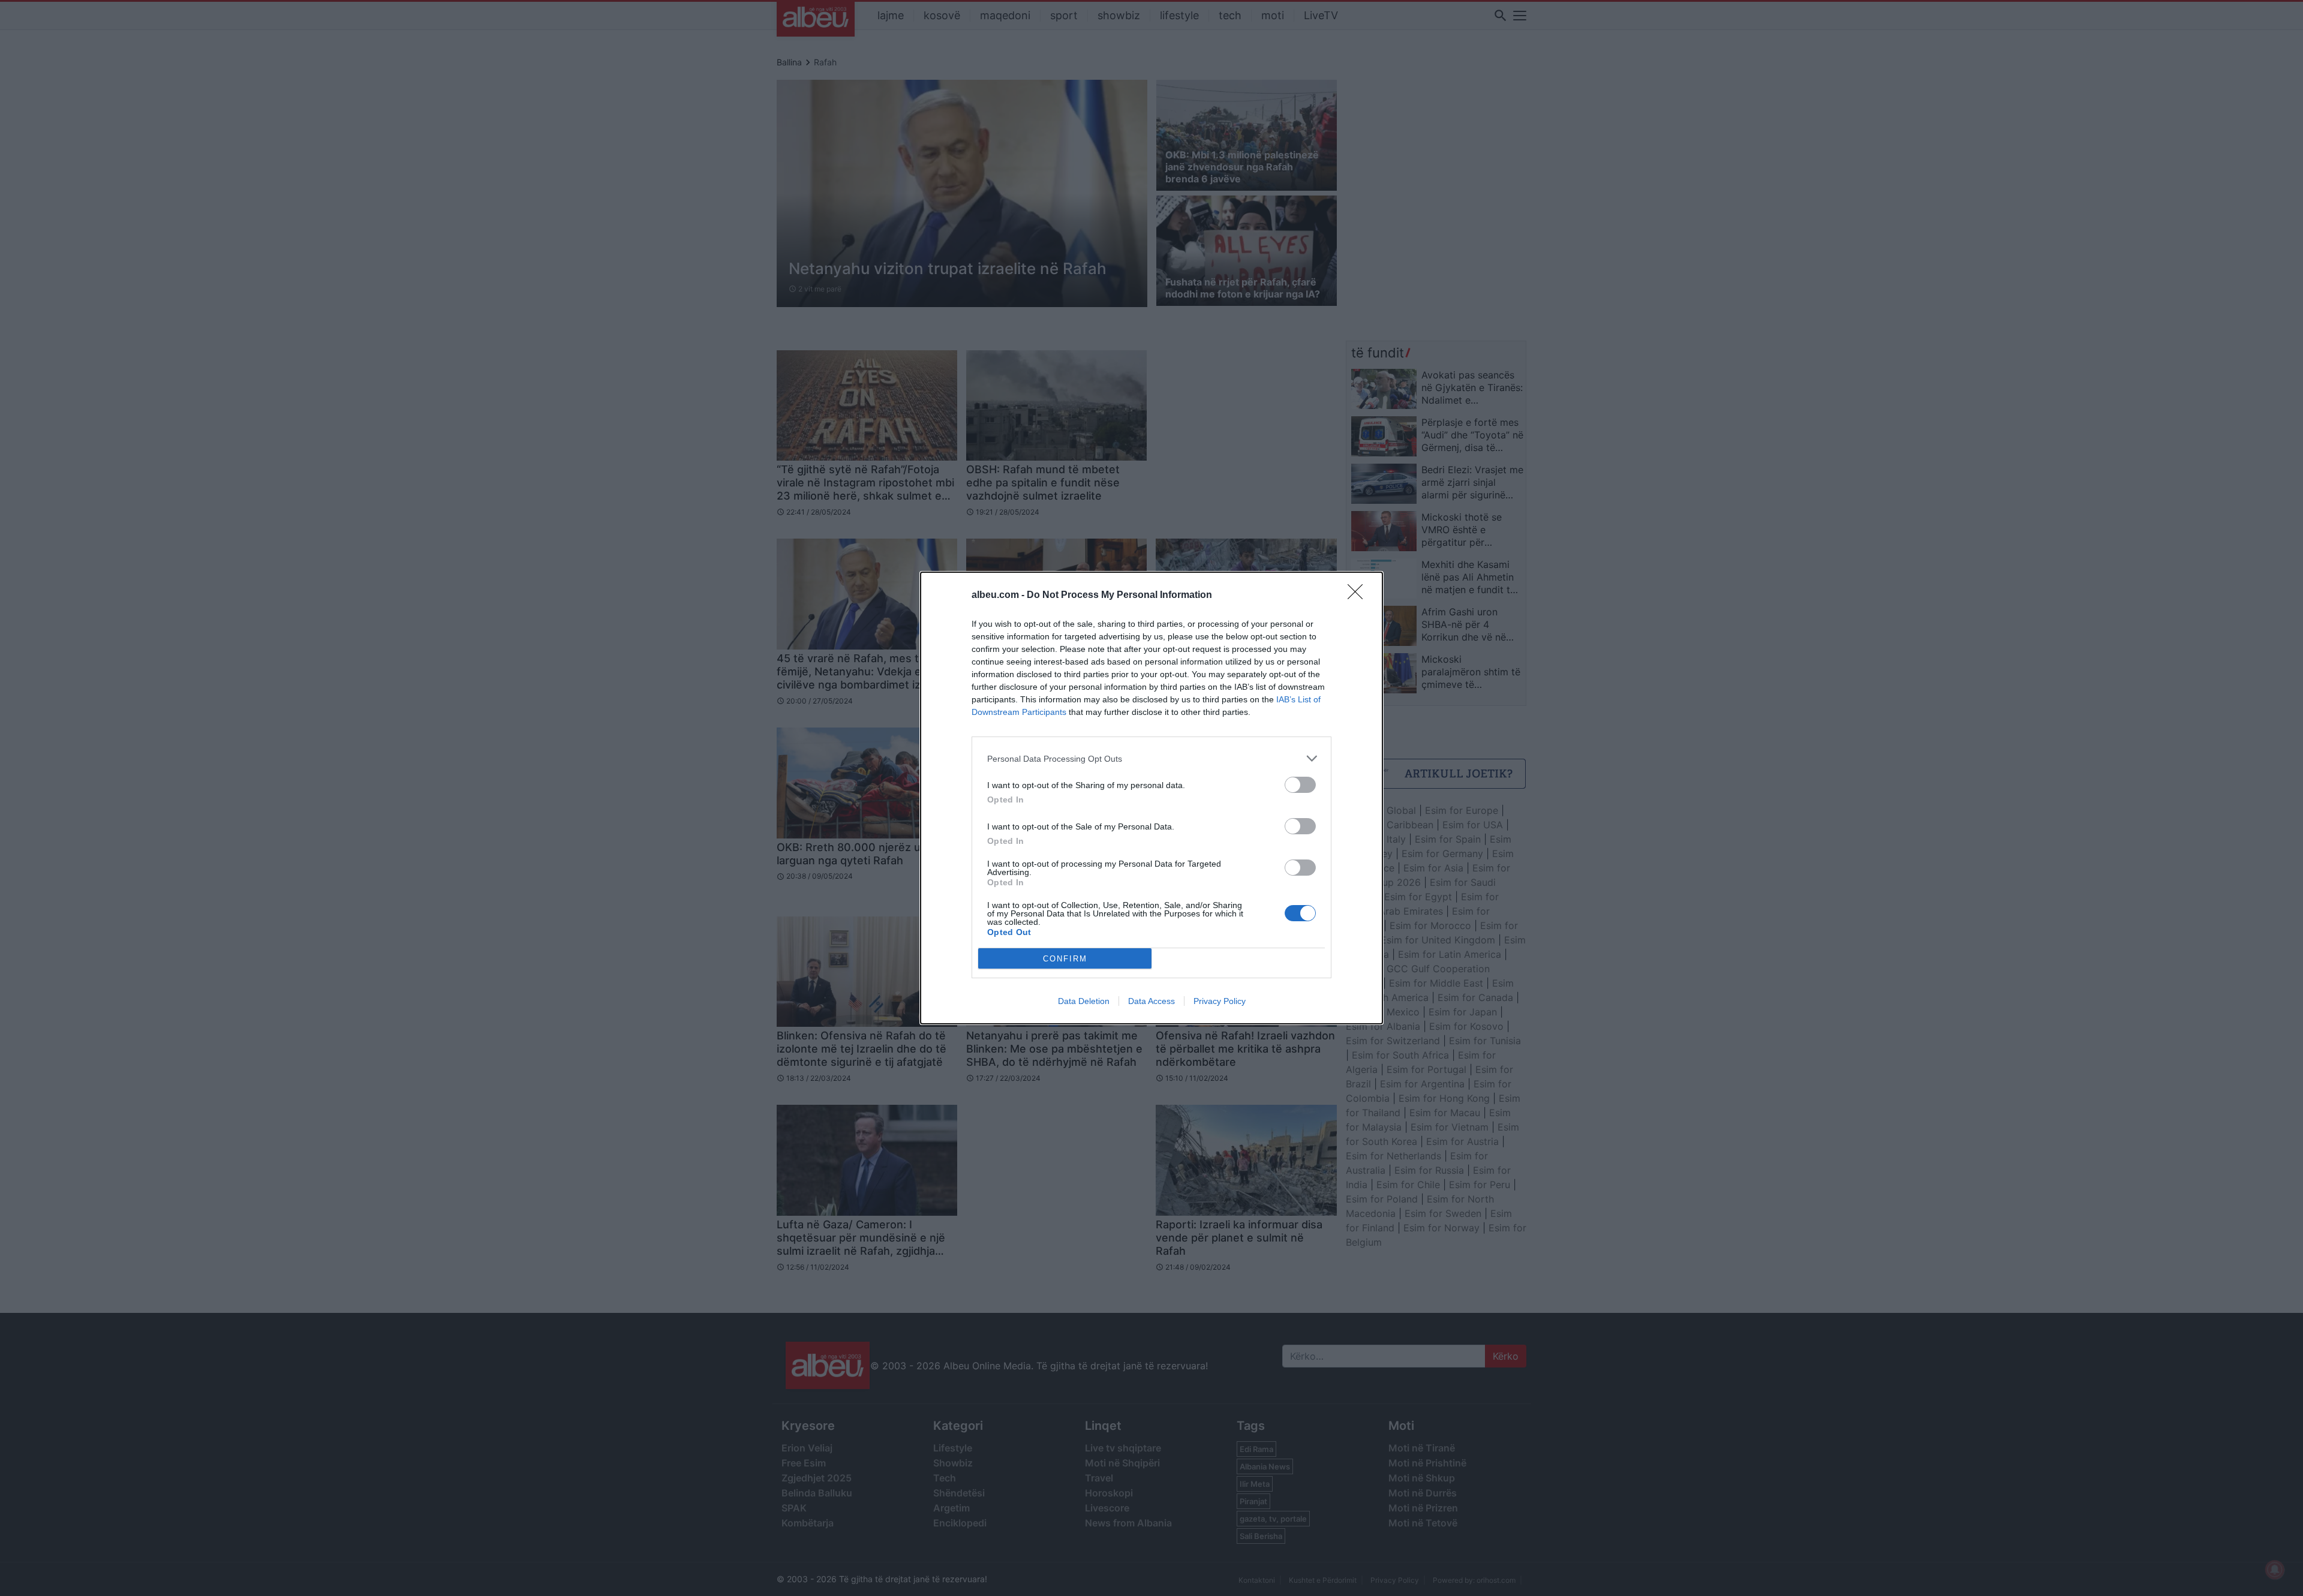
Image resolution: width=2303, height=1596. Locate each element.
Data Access (1151, 1001)
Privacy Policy (1220, 1001)
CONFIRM (1065, 959)
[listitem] (1151, 758)
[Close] (1359, 596)
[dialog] (1151, 798)
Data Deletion (1084, 1001)
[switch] (1300, 785)
